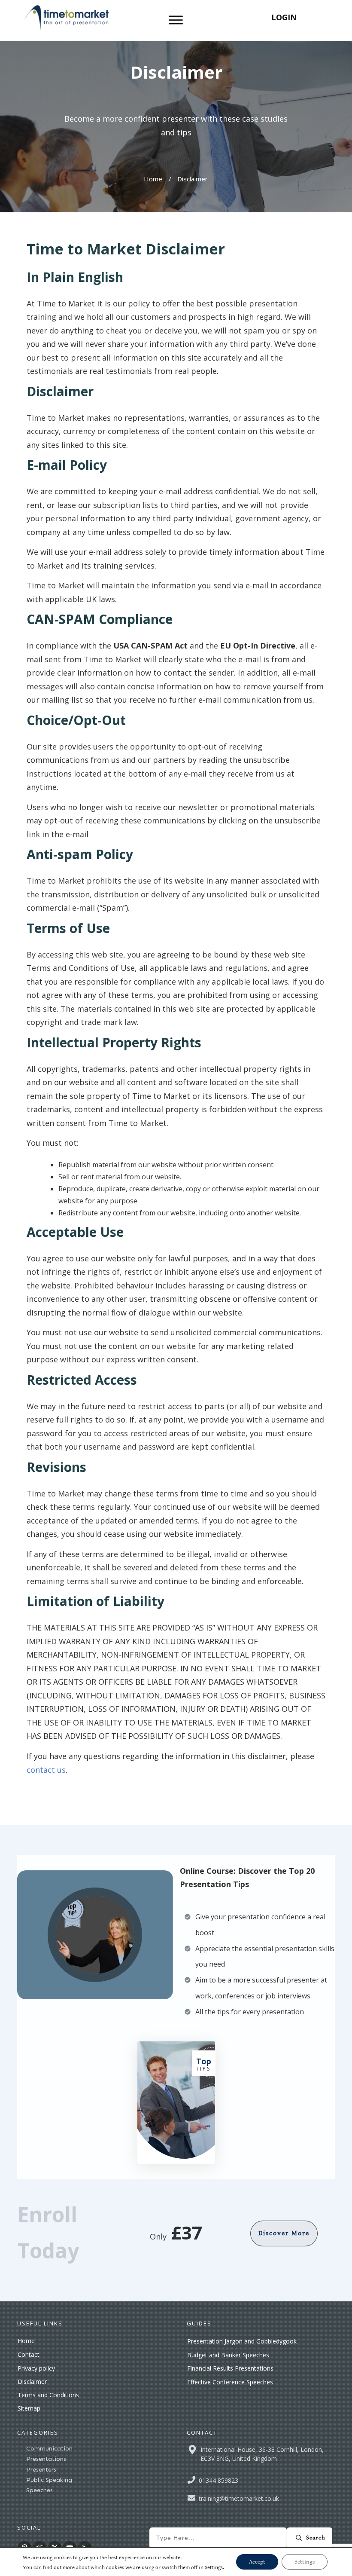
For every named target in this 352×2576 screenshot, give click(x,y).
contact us (46, 1770)
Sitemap (29, 2408)
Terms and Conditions (48, 2395)
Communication (49, 2449)
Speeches (39, 2490)
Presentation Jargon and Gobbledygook (242, 2341)
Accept (257, 2562)
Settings (305, 2562)
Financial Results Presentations (230, 2368)
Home (26, 2341)
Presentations (46, 2459)
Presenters (41, 2470)
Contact (29, 2354)
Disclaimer (32, 2382)
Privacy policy (36, 2368)
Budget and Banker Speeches (228, 2355)
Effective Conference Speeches (230, 2382)
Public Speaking (49, 2480)
